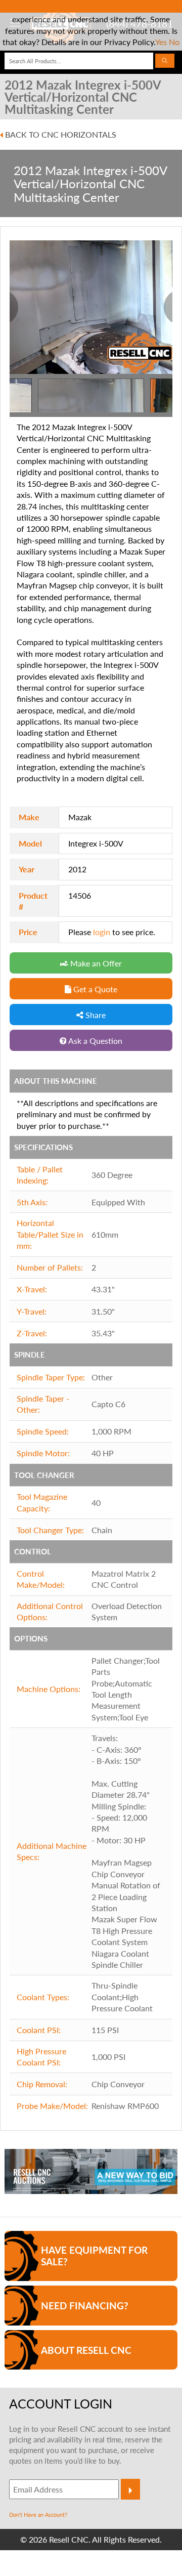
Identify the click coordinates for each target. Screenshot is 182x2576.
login (102, 932)
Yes (161, 42)
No (174, 42)
